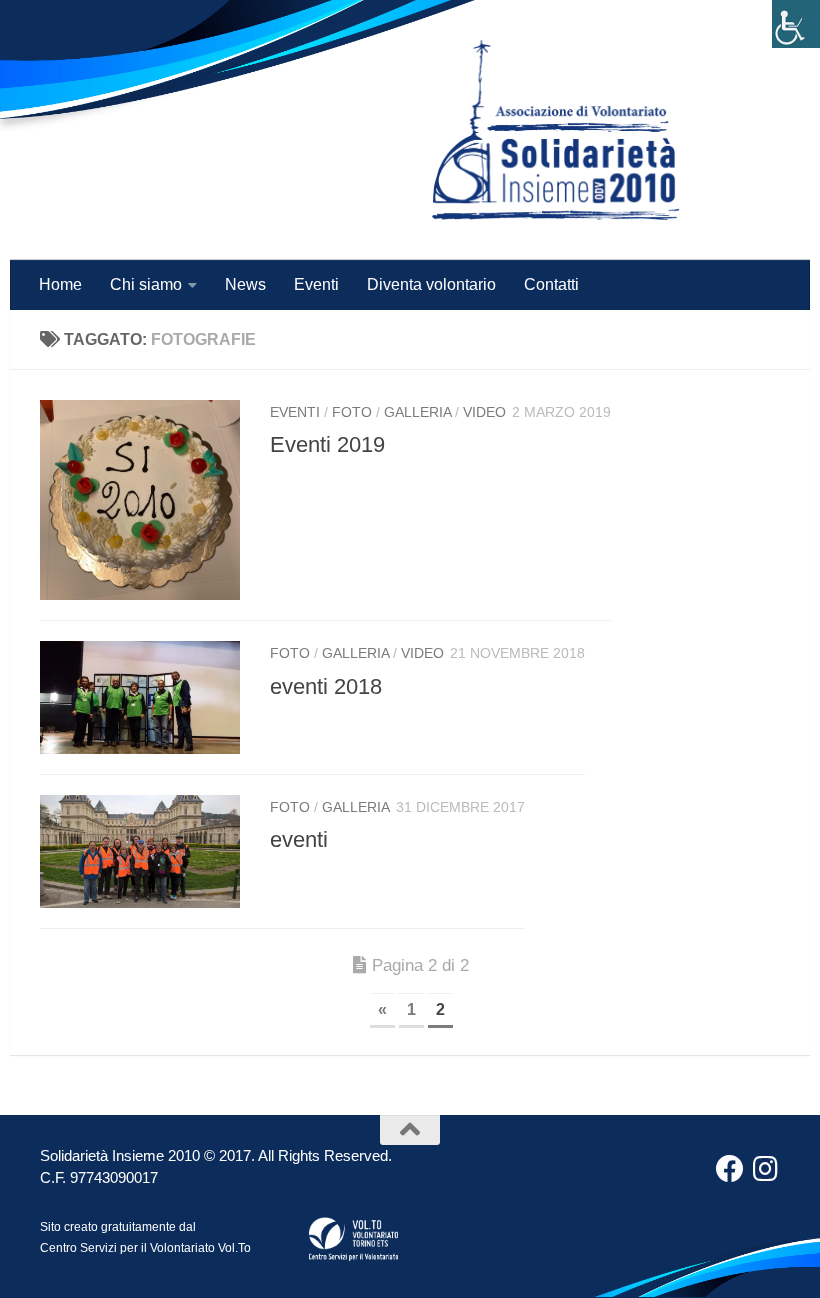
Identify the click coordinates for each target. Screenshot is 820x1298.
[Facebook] (730, 1169)
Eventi (316, 284)
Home (60, 284)
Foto (352, 412)
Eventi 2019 (327, 444)
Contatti (551, 284)
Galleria (417, 412)
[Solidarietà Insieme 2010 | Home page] (556, 130)
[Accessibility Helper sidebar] (796, 24)
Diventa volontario (431, 284)
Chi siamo (146, 284)
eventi (299, 839)
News (245, 284)
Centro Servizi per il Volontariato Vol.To (145, 1248)
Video (484, 412)
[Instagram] (766, 1169)
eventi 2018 (326, 686)
